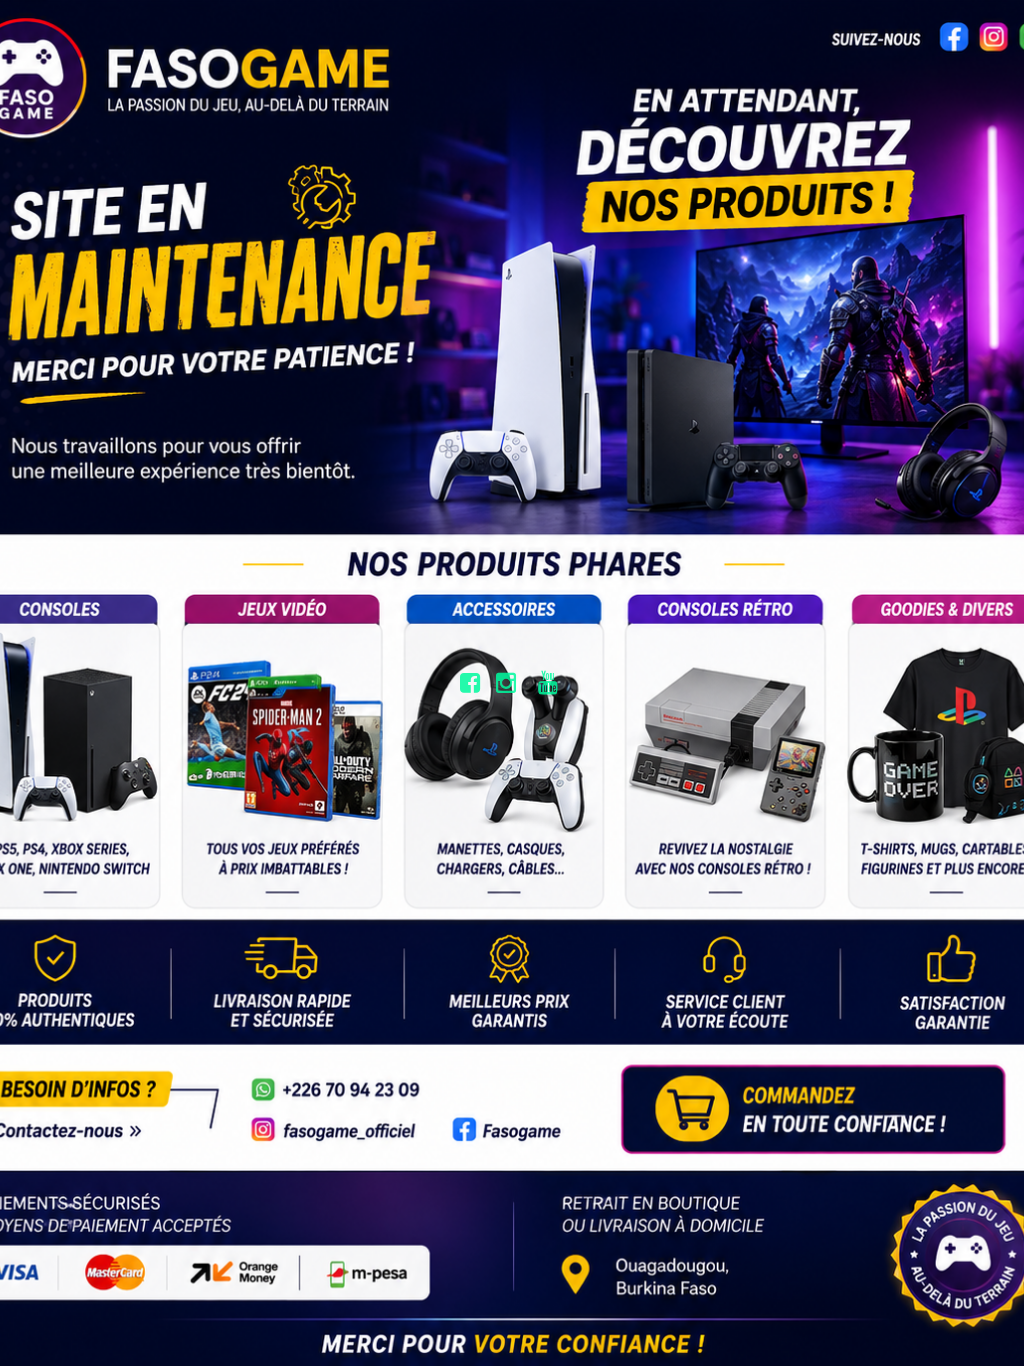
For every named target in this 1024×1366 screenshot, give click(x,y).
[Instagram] (509, 683)
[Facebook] (470, 683)
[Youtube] (550, 683)
